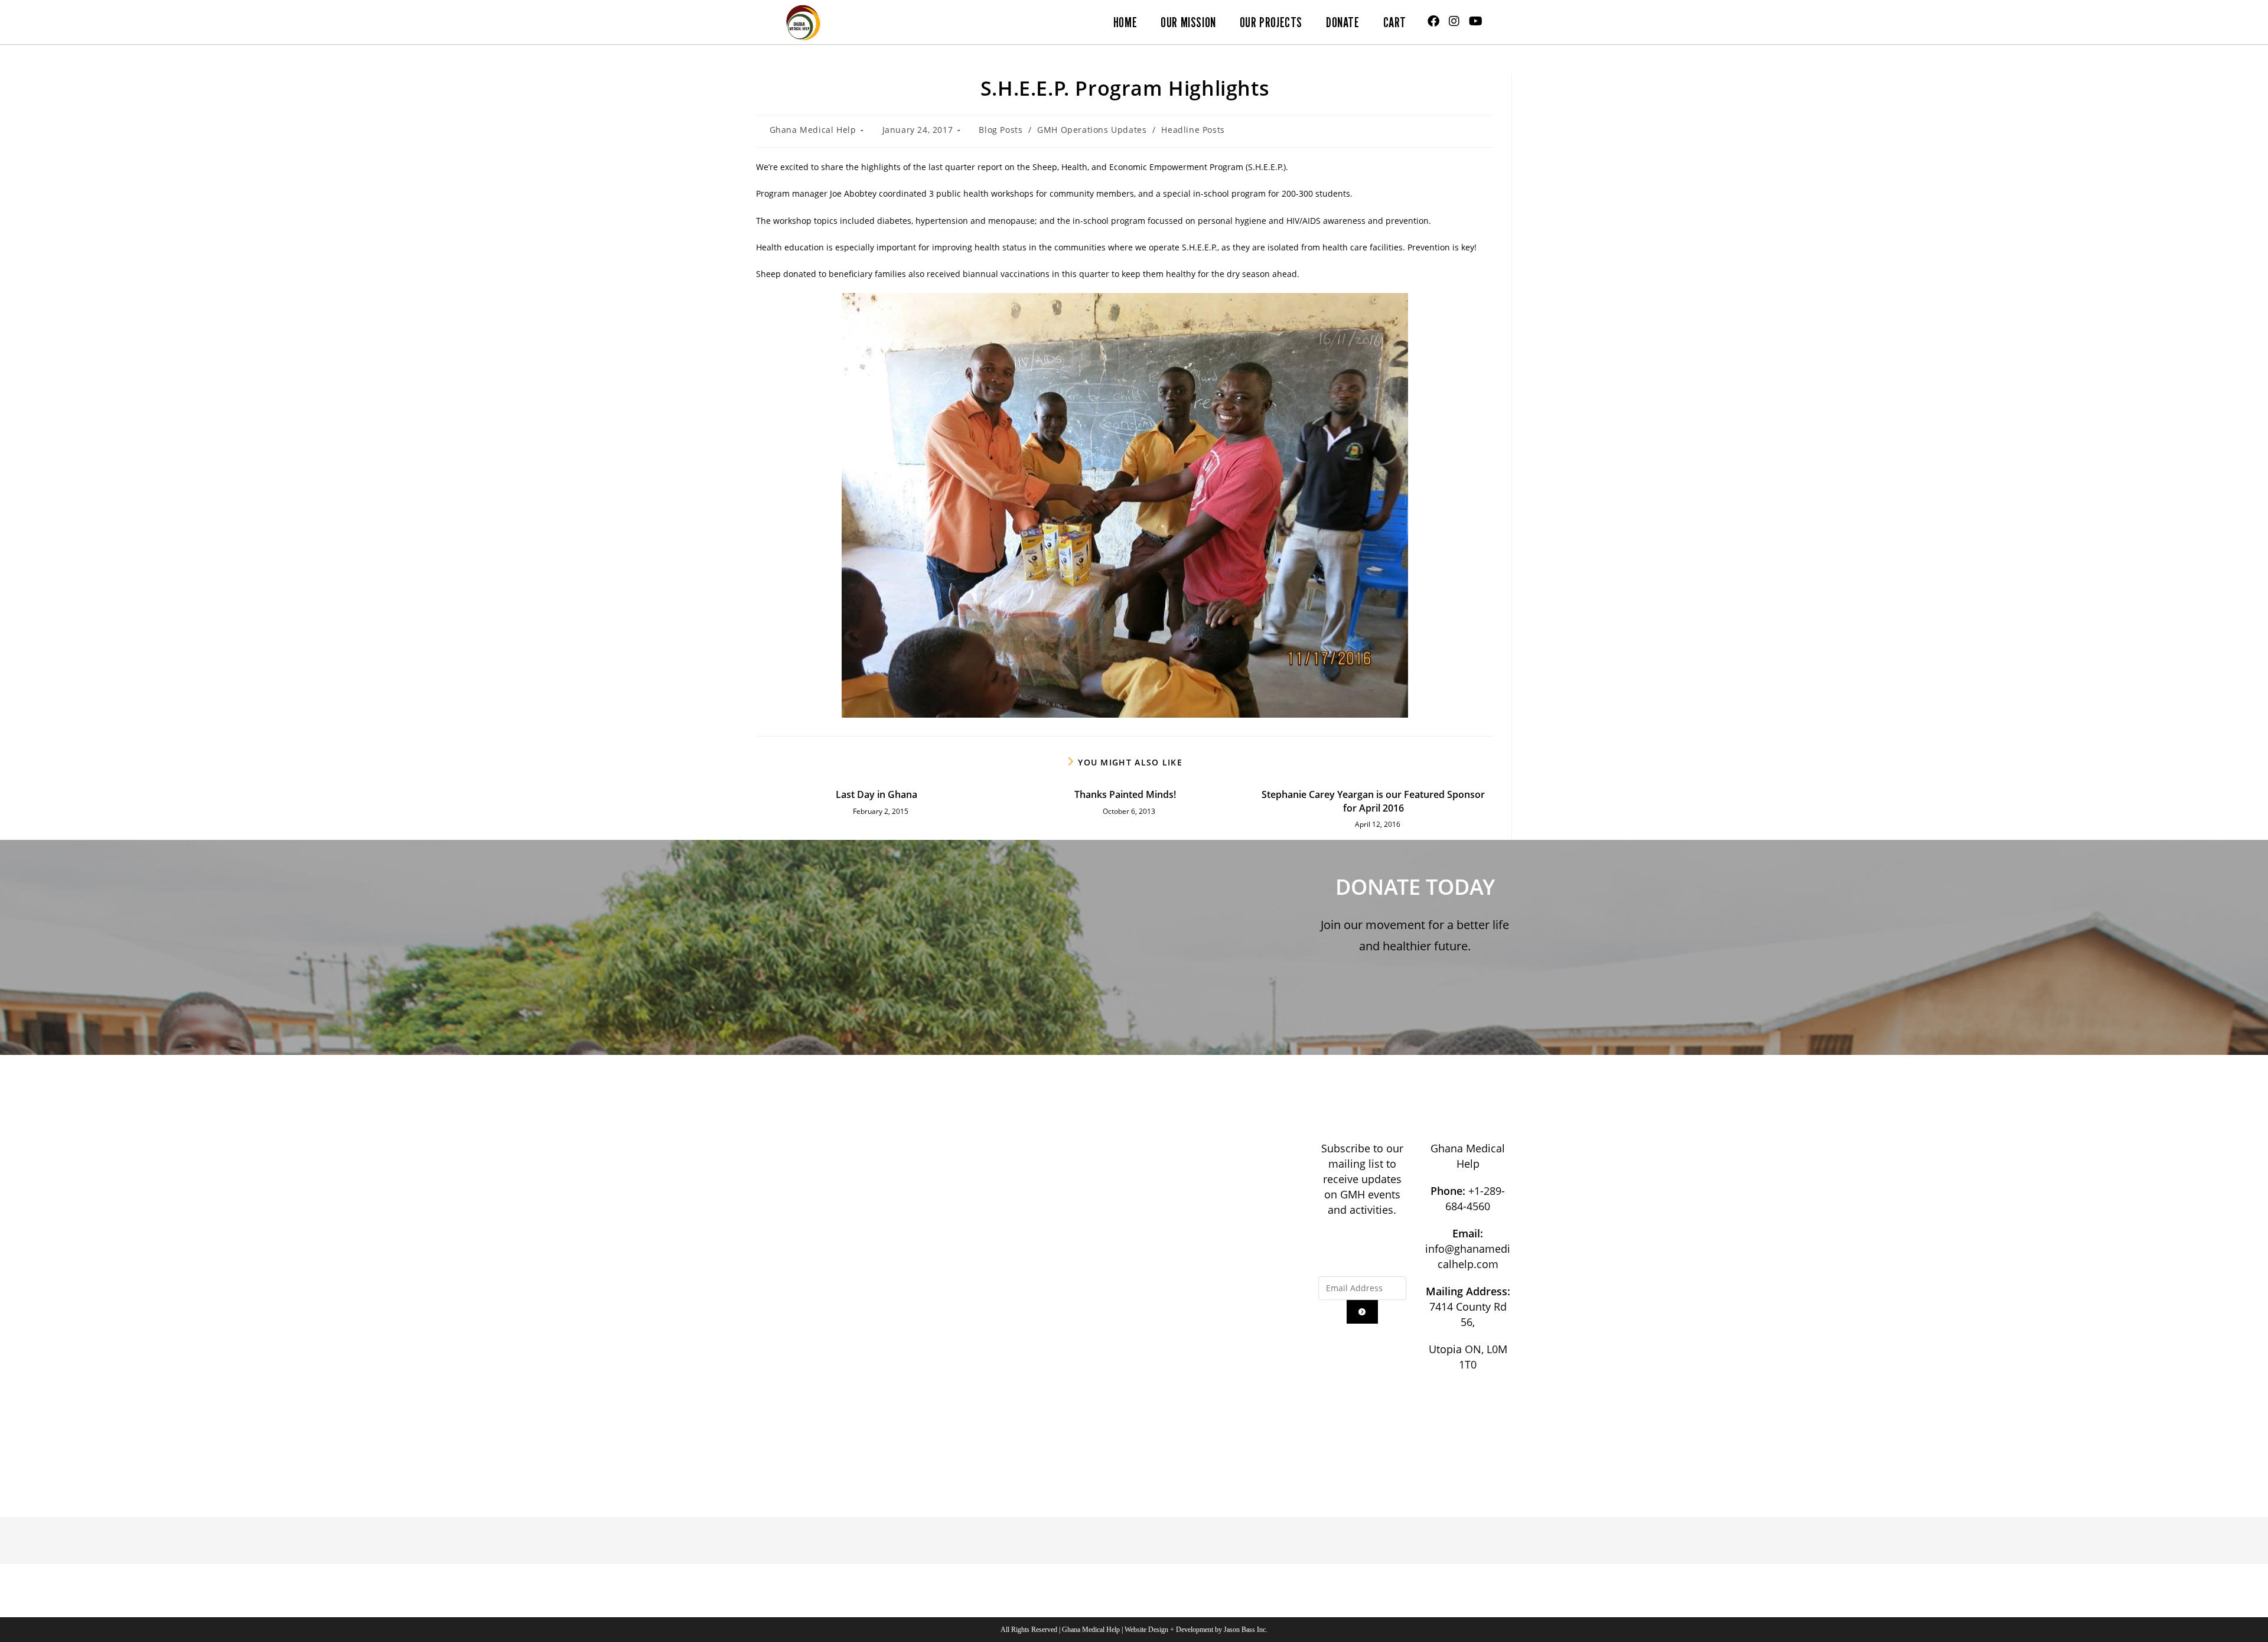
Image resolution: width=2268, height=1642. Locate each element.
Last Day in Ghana (876, 794)
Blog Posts (1001, 130)
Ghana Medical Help (813, 130)
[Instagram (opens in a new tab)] (1454, 21)
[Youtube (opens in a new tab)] (1476, 21)
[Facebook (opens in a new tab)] (1433, 21)
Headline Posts (1193, 130)
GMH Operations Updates (1092, 130)
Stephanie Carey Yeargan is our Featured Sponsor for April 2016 (1373, 801)
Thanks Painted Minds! (1125, 794)
